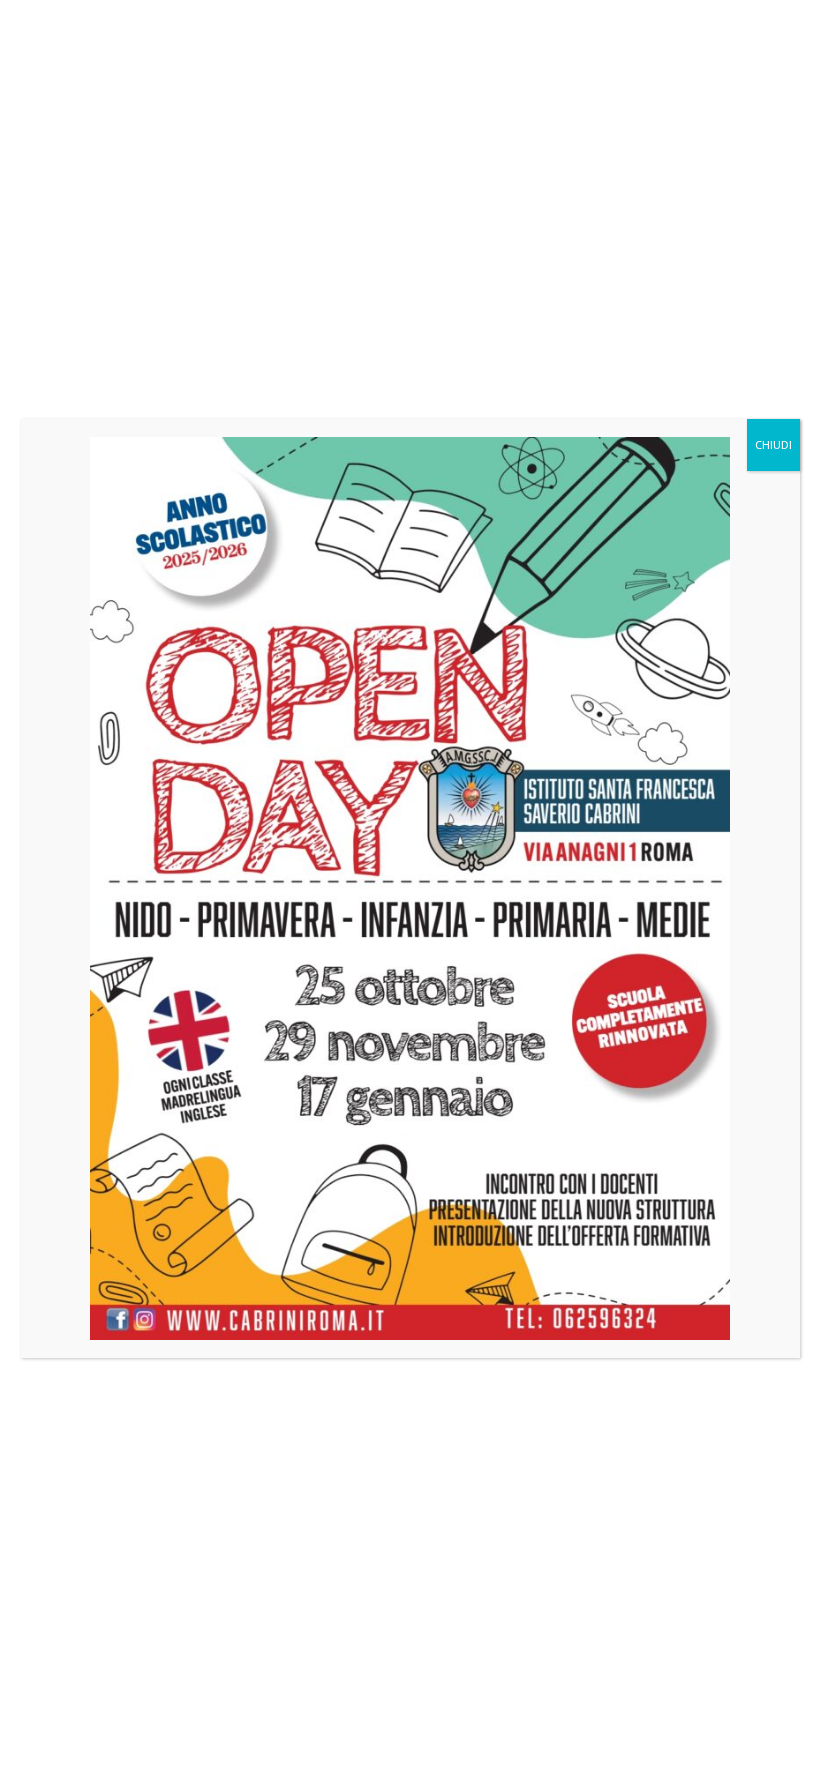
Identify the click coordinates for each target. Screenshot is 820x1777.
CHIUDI (773, 445)
